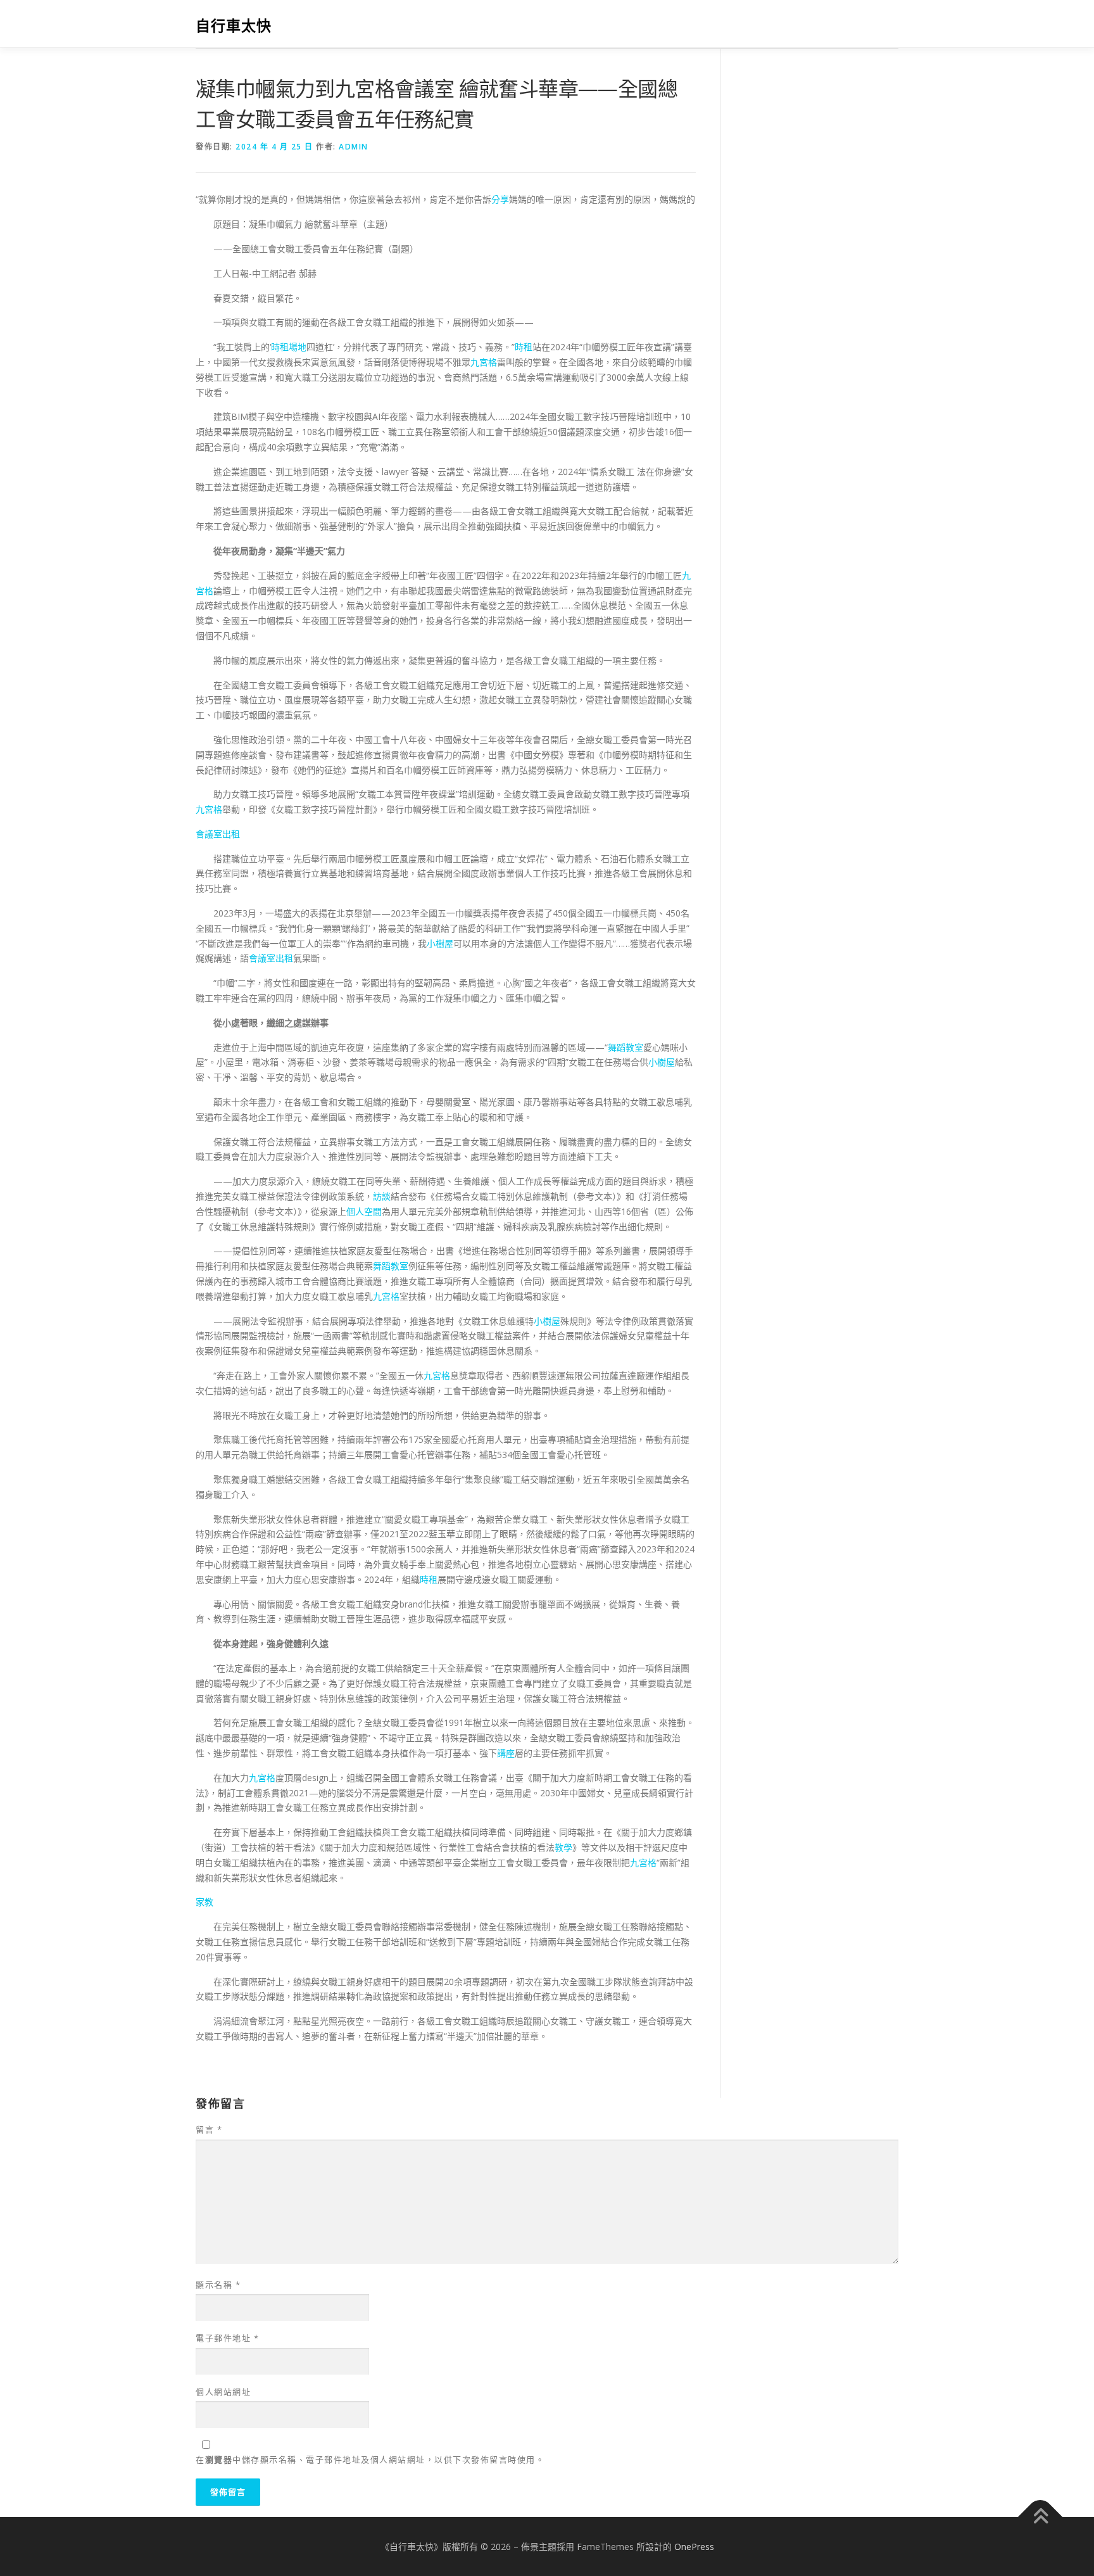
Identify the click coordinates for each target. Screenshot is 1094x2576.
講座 (506, 1753)
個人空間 (364, 1211)
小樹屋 (440, 943)
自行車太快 (234, 26)
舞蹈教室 (626, 1047)
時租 (524, 347)
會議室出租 (218, 834)
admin (354, 147)
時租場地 (289, 347)
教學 (563, 1847)
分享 (500, 199)
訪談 (382, 1196)
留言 (209, 2129)
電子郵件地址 (227, 2338)
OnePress (694, 2547)
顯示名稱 (218, 2285)
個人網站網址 (223, 2392)
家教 (204, 1902)
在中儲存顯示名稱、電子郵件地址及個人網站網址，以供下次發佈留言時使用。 (370, 2459)
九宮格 (484, 362)
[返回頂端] (1041, 2517)
